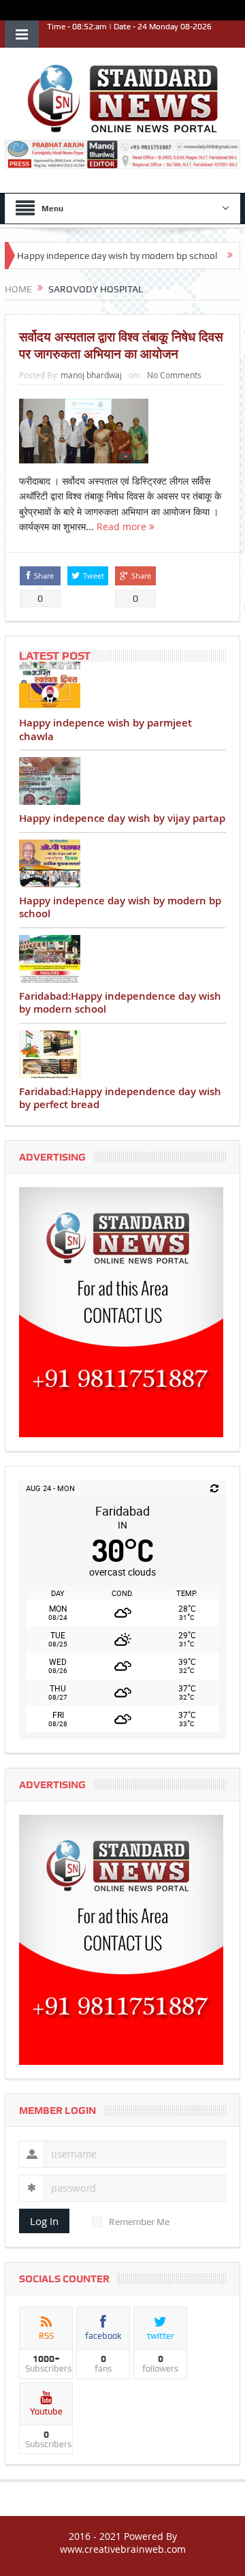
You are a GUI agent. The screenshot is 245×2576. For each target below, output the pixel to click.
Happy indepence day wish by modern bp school (120, 907)
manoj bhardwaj (91, 375)
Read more (123, 526)
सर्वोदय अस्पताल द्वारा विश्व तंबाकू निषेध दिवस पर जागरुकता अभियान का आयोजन (121, 345)
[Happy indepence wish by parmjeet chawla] (122, 686)
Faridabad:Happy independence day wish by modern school (120, 1003)
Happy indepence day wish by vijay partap (122, 818)
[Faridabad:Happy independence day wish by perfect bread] (122, 1054)
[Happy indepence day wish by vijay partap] (122, 781)
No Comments (174, 375)
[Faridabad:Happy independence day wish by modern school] (122, 959)
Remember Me (139, 2222)
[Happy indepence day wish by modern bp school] (122, 863)
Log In (44, 2221)
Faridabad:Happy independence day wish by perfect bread (120, 1098)
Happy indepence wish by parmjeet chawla (105, 730)
